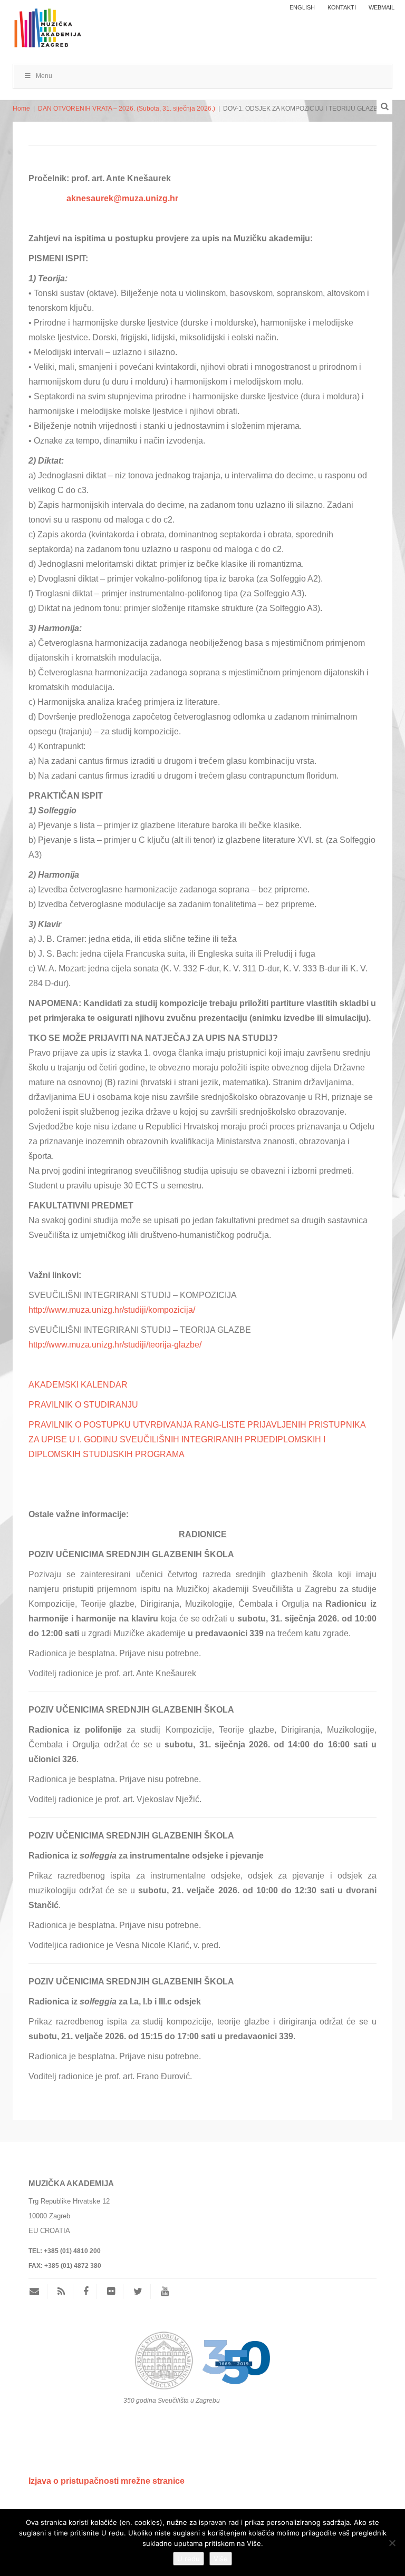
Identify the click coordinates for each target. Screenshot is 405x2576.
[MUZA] (47, 23)
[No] (392, 2543)
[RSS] (61, 2292)
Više (221, 2559)
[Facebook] (86, 2292)
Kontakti (342, 7)
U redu (189, 2559)
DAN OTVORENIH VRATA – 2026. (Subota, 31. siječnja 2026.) (127, 109)
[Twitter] (138, 2292)
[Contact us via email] (38, 2292)
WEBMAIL (382, 7)
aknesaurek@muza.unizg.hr (122, 198)
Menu (44, 76)
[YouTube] (165, 2292)
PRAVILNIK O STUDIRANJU (83, 1405)
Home (21, 109)
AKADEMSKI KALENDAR (78, 1385)
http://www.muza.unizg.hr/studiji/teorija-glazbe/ (115, 1345)
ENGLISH (302, 7)
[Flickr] (111, 2292)
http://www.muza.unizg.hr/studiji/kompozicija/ (112, 1310)
